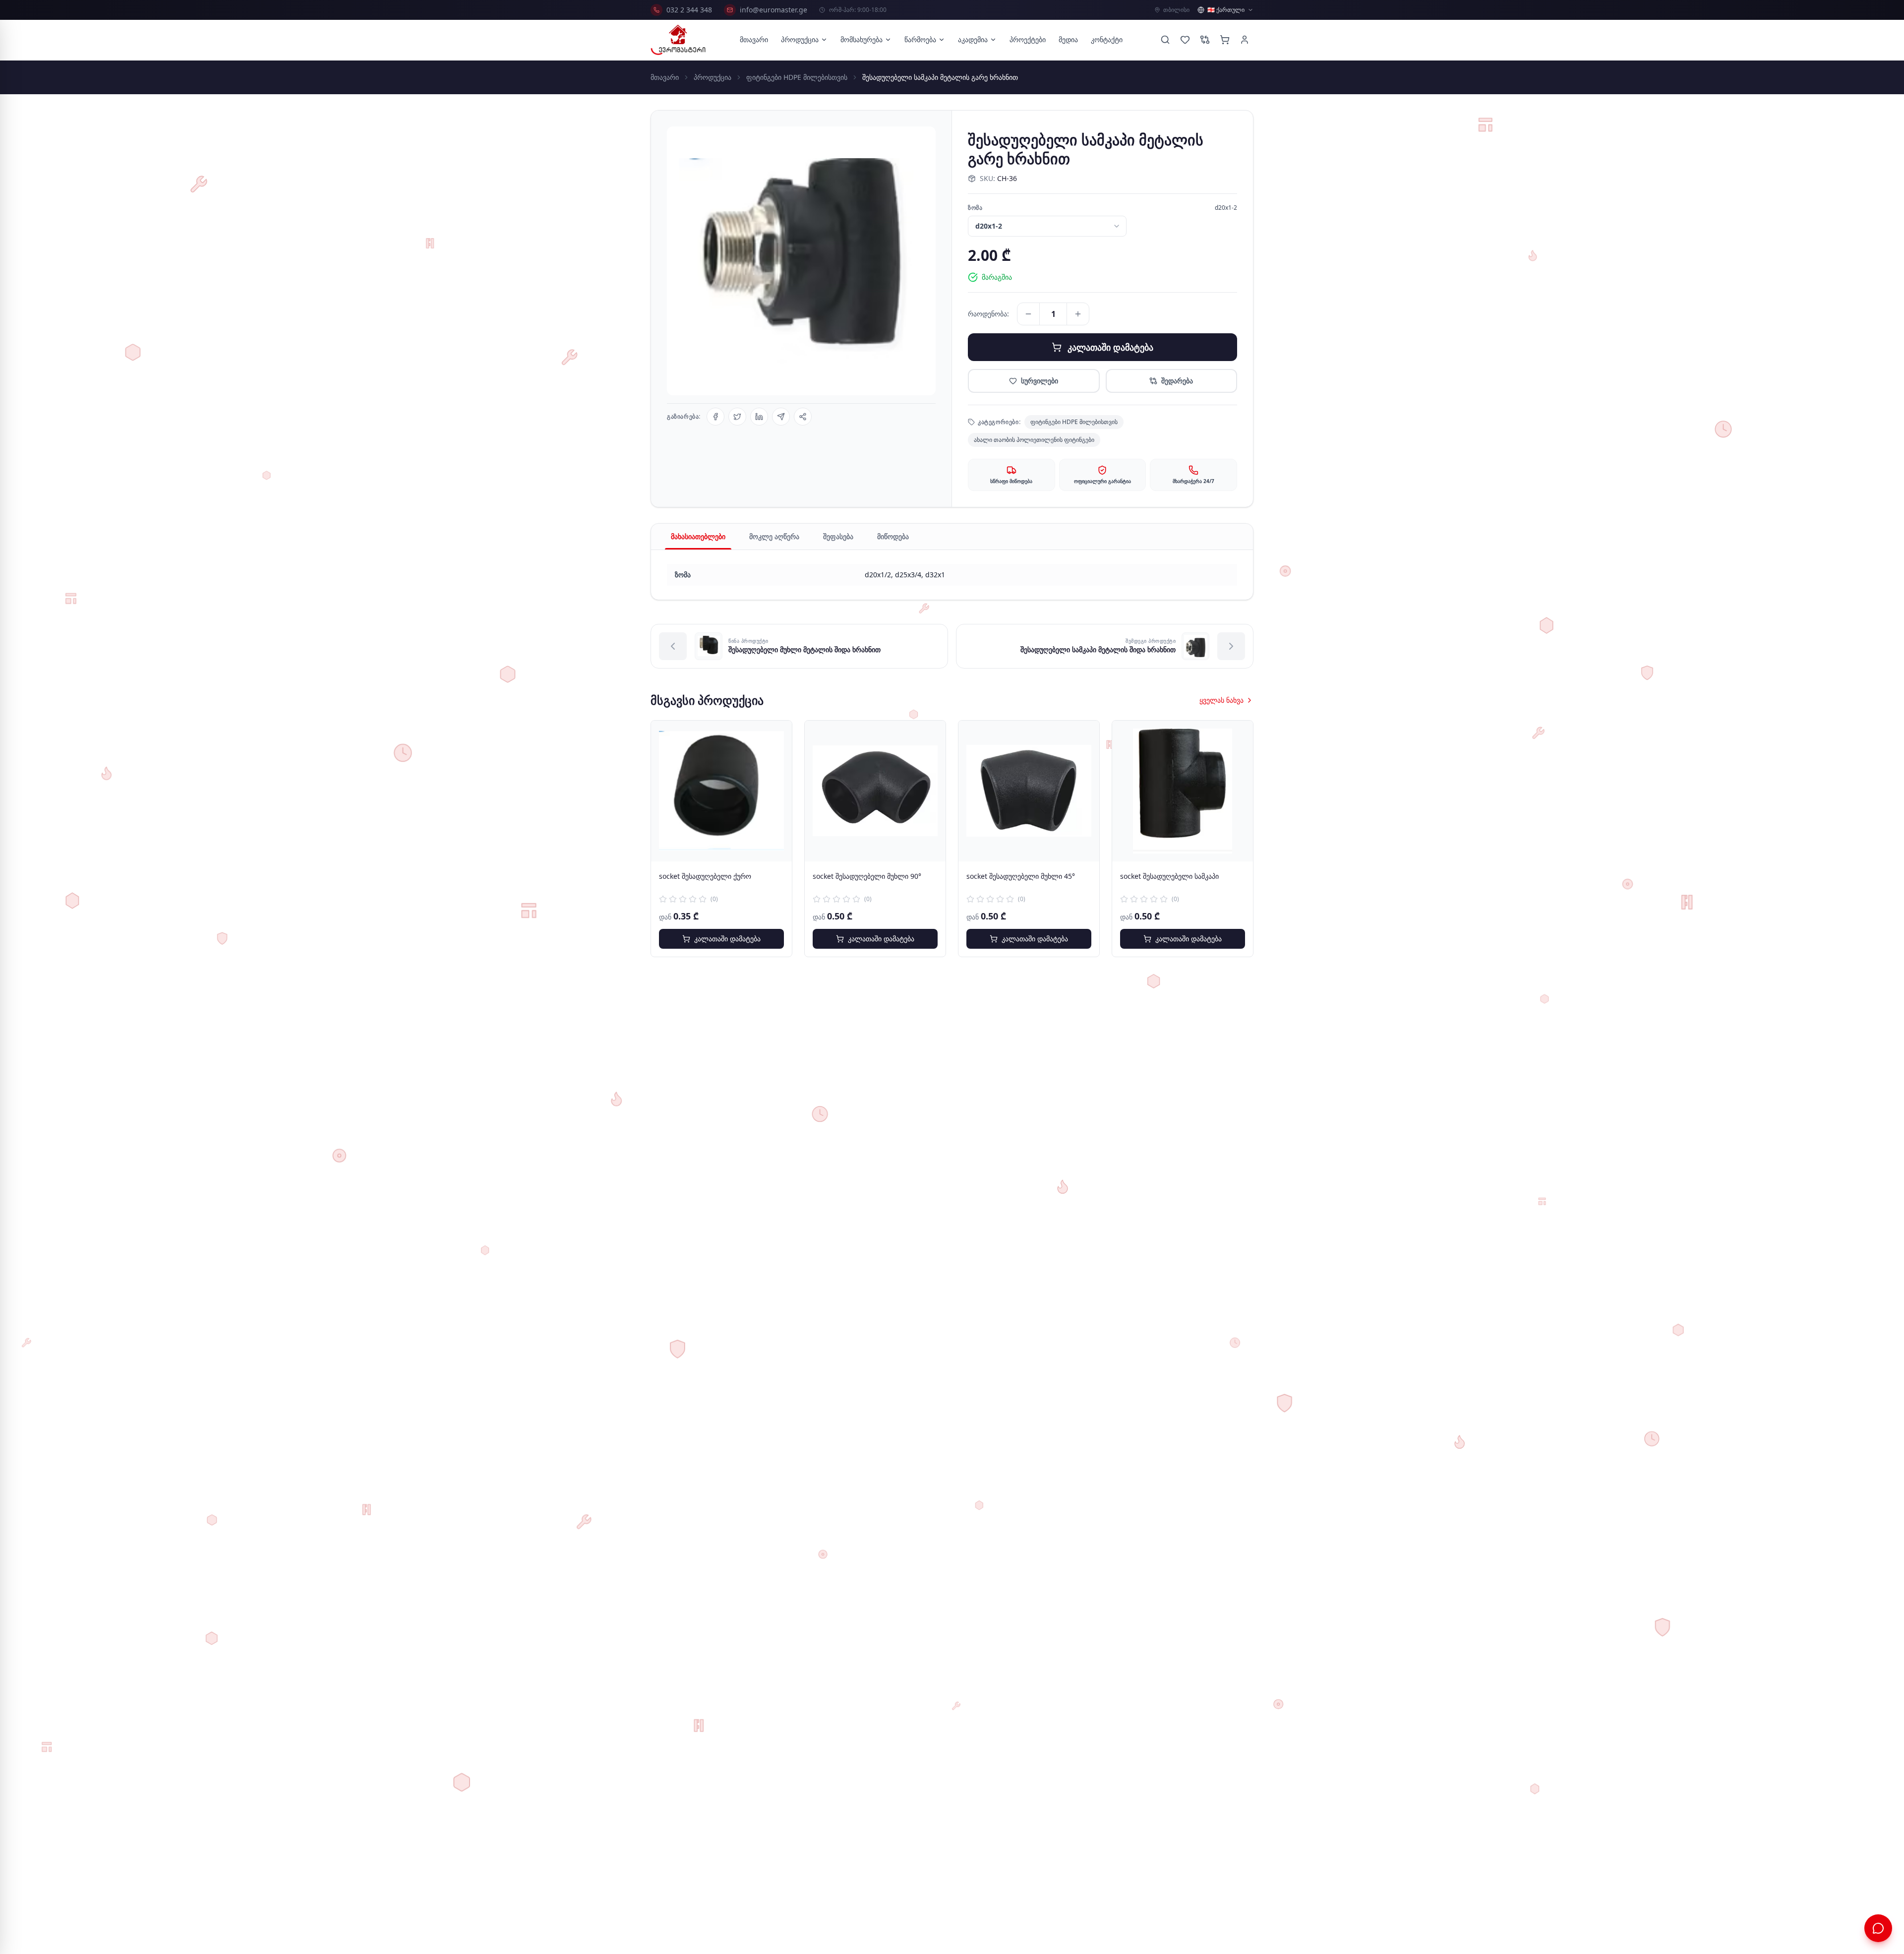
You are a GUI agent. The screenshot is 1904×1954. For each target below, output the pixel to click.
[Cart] (1225, 40)
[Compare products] (1205, 40)
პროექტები (1028, 39)
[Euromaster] (678, 40)
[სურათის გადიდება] (801, 261)
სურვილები (1040, 381)
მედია (1068, 39)
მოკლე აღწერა (774, 536)
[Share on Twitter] (737, 417)
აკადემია (973, 39)
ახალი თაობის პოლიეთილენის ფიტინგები (1034, 440)
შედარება (1177, 381)
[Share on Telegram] (781, 417)
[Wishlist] (1185, 40)
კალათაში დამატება (1110, 347)
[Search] (1165, 40)
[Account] (1245, 40)
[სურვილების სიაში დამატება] (777, 735)
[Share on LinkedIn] (759, 417)
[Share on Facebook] (715, 417)
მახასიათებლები (698, 536)
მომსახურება (862, 39)
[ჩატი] (1878, 1928)
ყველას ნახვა (1221, 700)
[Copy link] (803, 417)
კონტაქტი (1107, 39)
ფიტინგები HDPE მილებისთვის (797, 77)
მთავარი (754, 39)
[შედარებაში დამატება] (777, 757)
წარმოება (920, 39)
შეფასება (838, 536)
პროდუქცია (800, 39)
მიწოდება (893, 536)
